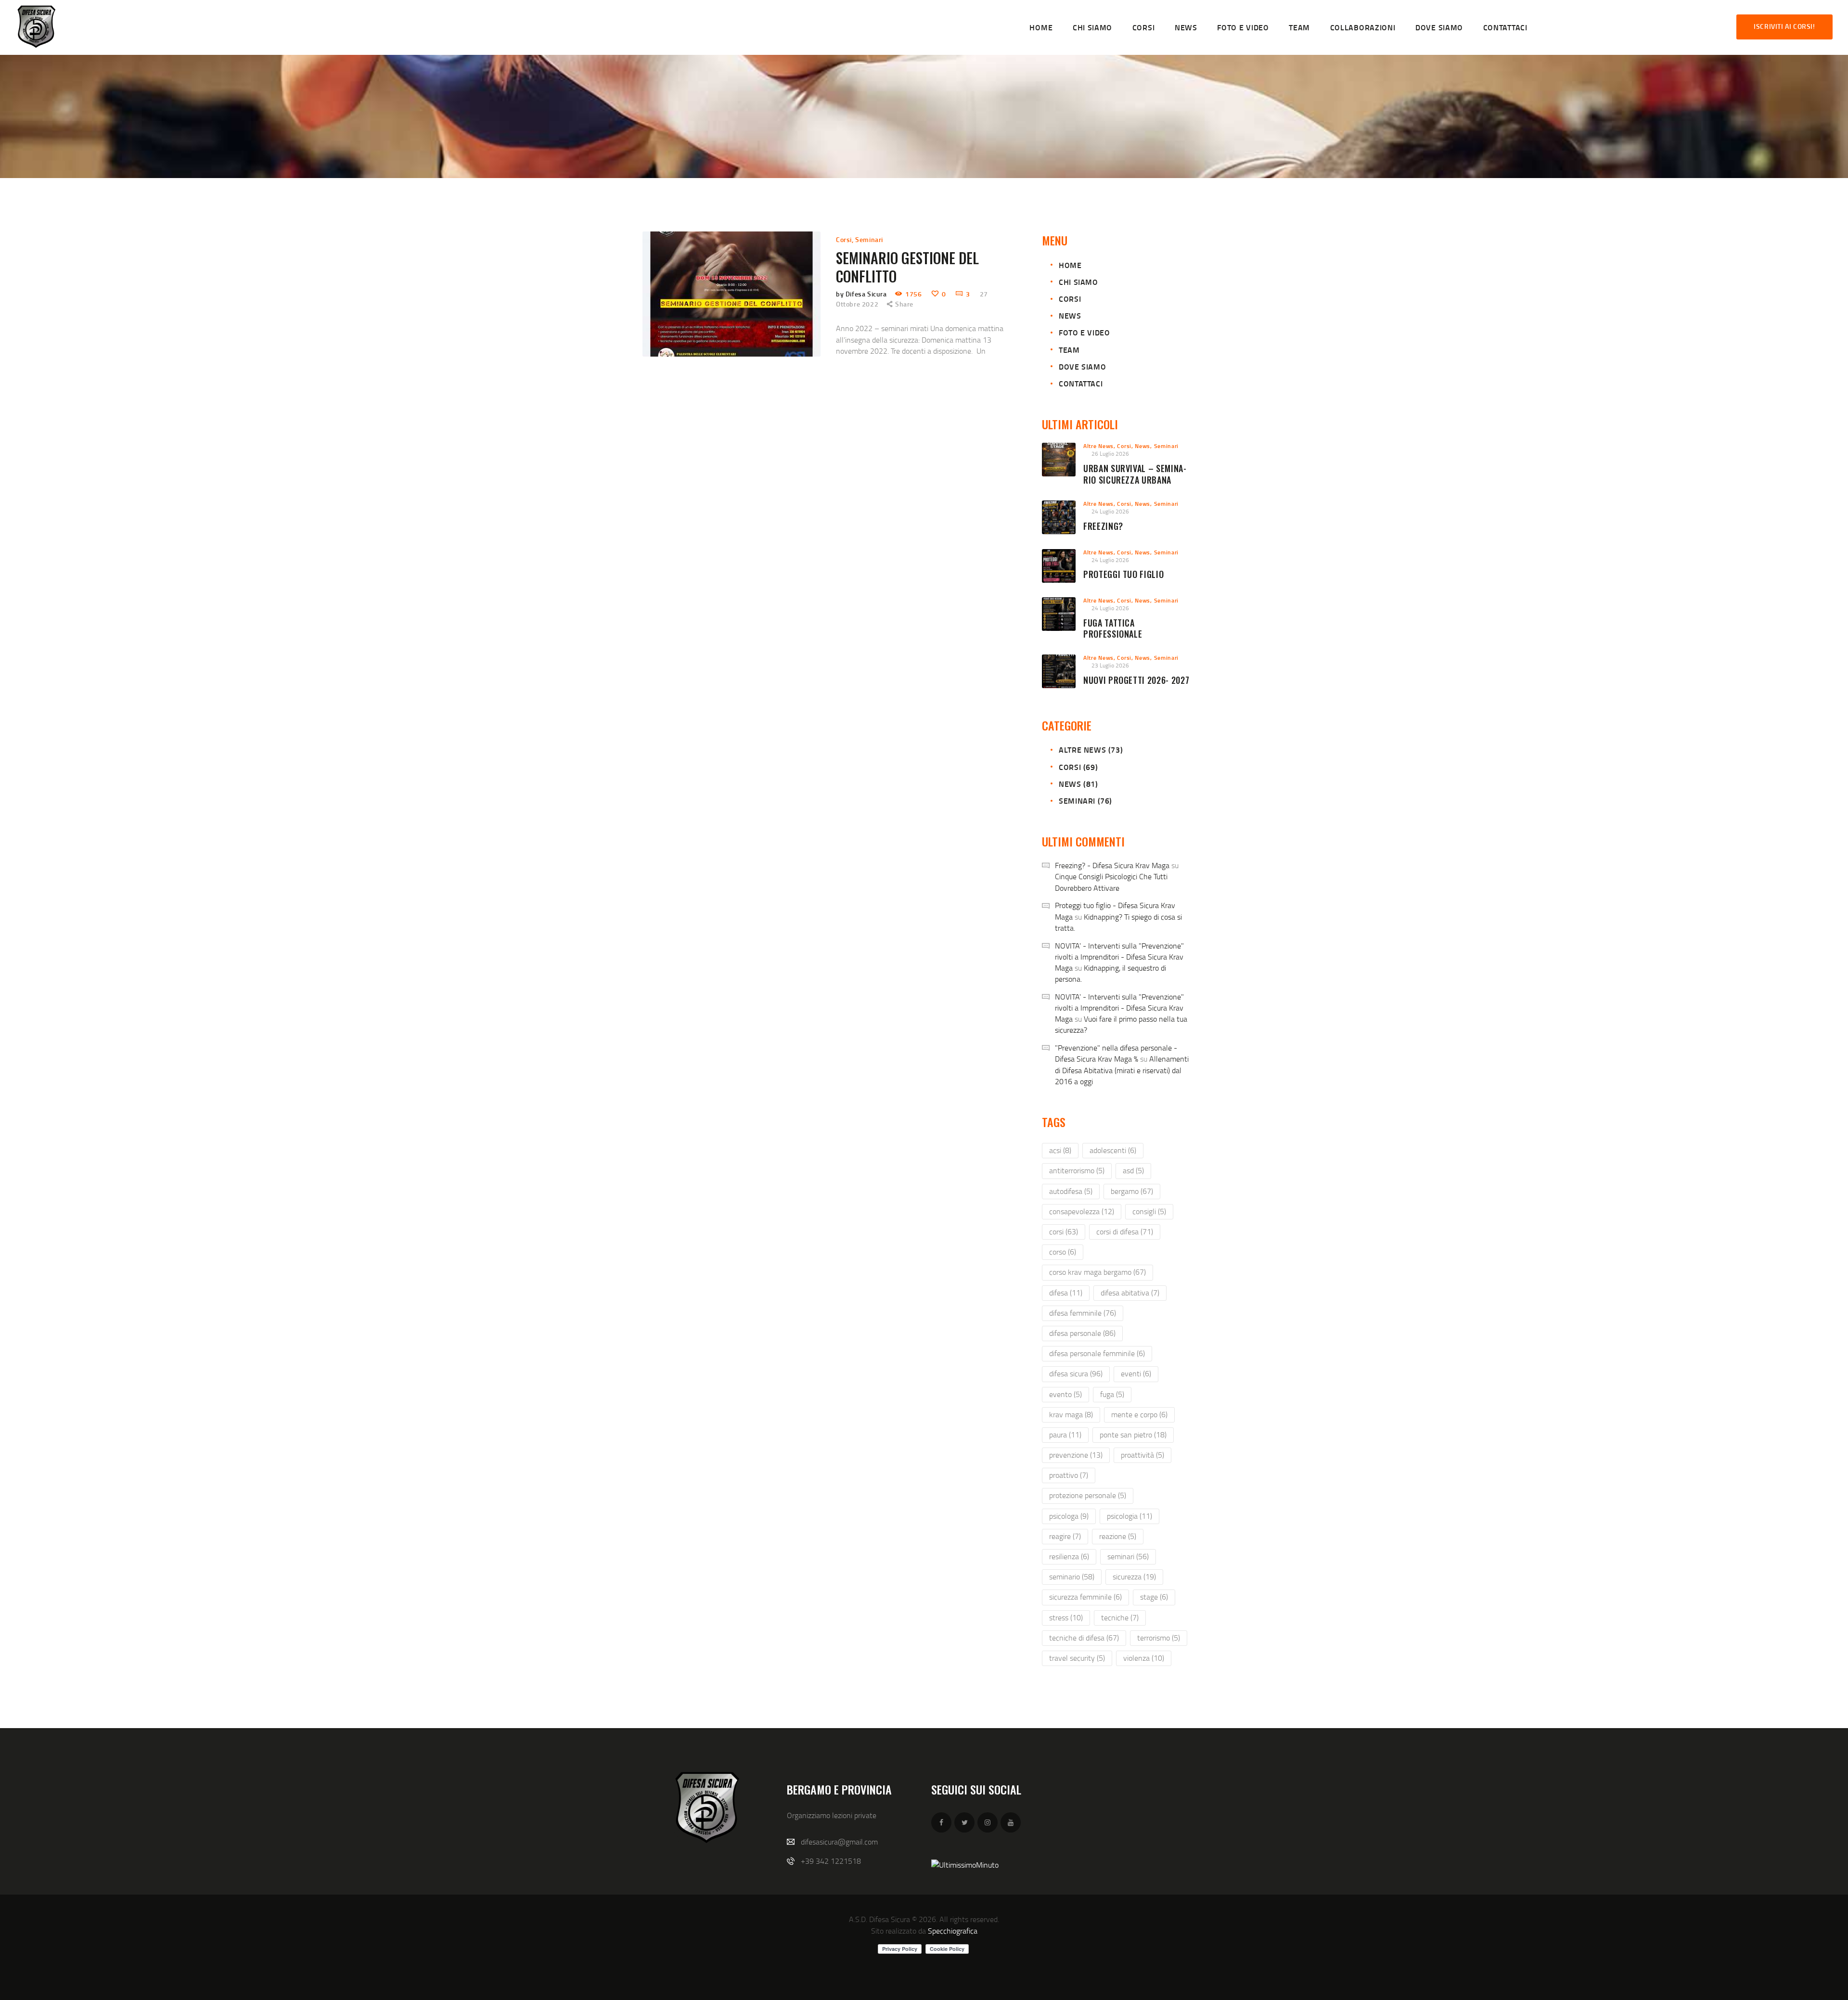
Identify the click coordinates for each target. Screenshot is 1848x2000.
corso (1063, 1252)
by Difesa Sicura (862, 294)
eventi (1136, 1373)
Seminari (869, 239)
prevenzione (1076, 1455)
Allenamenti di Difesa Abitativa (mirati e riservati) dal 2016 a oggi (1122, 1070)
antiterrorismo (1077, 1170)
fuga (1112, 1394)
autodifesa (1071, 1191)
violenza (1144, 1658)
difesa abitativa (1130, 1293)
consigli (1149, 1211)
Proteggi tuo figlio (1123, 575)
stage (1154, 1597)
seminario (1072, 1577)
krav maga (1071, 1414)
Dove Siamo (1082, 366)
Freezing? (1103, 526)
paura (1065, 1435)
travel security (1077, 1658)
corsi (1064, 1231)
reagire (1065, 1536)
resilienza (1069, 1556)
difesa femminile (1083, 1313)
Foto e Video (1084, 332)
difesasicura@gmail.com (839, 1842)
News (1070, 315)
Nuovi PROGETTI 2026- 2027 (1136, 680)
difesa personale (1082, 1333)
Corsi (844, 239)
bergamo (1132, 1191)
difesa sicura (1076, 1373)
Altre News (1098, 446)
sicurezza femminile (1085, 1597)
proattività (1142, 1455)
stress (1066, 1617)
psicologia (1129, 1516)
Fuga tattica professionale (1113, 629)
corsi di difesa (1125, 1231)
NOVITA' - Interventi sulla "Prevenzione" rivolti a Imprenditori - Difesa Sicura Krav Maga (1119, 957)
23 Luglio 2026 (1110, 665)
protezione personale (1088, 1495)
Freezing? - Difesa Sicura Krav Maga (1112, 865)
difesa (1066, 1293)
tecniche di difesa (1084, 1638)
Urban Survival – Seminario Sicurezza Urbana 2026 (1135, 480)
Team (1069, 350)
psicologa (1069, 1516)
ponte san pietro (1133, 1435)
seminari (1128, 1556)
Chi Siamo (1078, 282)
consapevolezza (1082, 1211)
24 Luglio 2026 (1110, 511)
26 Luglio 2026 (1110, 454)
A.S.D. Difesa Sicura (879, 1919)
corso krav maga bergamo (1097, 1272)
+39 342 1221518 (831, 1861)
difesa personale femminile (1097, 1353)
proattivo (1069, 1475)
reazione (1118, 1536)
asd (1133, 1170)
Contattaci (1081, 383)
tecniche (1120, 1617)
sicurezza (1134, 1577)
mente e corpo (1139, 1414)
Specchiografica (953, 1931)
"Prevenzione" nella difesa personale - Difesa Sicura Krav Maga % (1116, 1053)
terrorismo (1159, 1638)
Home (1070, 265)
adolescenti (1113, 1150)
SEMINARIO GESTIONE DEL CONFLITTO (907, 267)
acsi (1060, 1150)
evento (1065, 1394)
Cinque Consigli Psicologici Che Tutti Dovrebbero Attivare (1111, 882)
